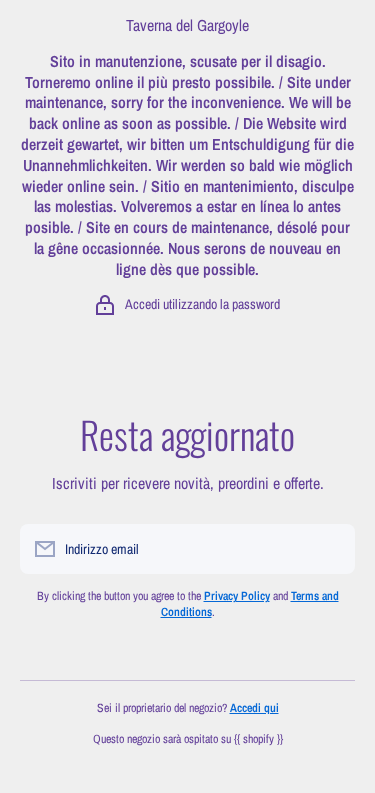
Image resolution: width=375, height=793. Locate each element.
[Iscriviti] (330, 549)
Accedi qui (254, 708)
